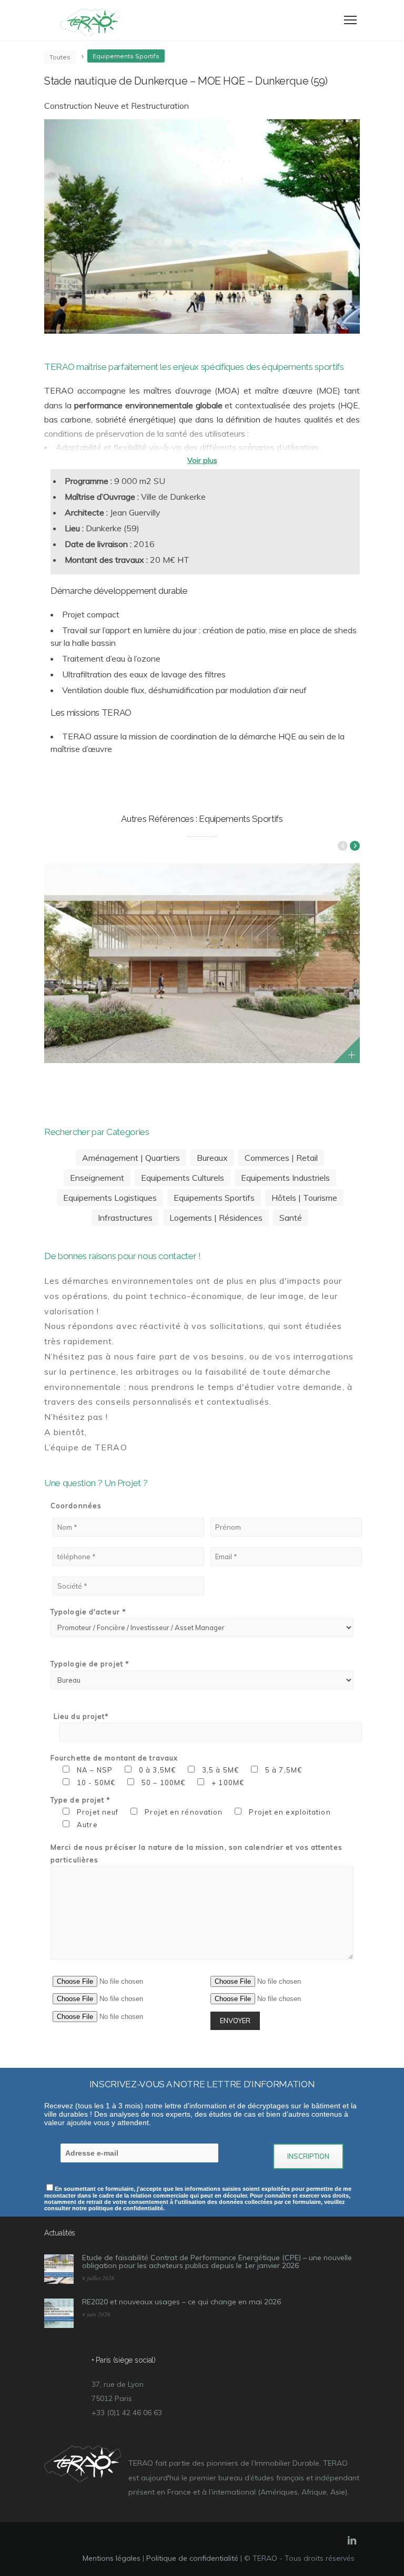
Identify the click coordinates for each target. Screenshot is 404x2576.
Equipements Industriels (285, 1178)
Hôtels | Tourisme (304, 1198)
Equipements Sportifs (214, 1198)
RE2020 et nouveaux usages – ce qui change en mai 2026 (181, 2302)
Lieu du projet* (82, 1716)
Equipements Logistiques (110, 1198)
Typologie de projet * (90, 1664)
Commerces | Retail (281, 1158)
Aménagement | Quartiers (131, 1158)
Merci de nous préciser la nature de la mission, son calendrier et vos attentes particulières (196, 1853)
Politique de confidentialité (192, 2558)
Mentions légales (112, 2558)
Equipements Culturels (183, 1178)
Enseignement (97, 1178)
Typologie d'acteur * (88, 1612)
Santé (291, 1218)
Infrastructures (125, 1218)
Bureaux (212, 1158)
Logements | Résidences (216, 1218)
